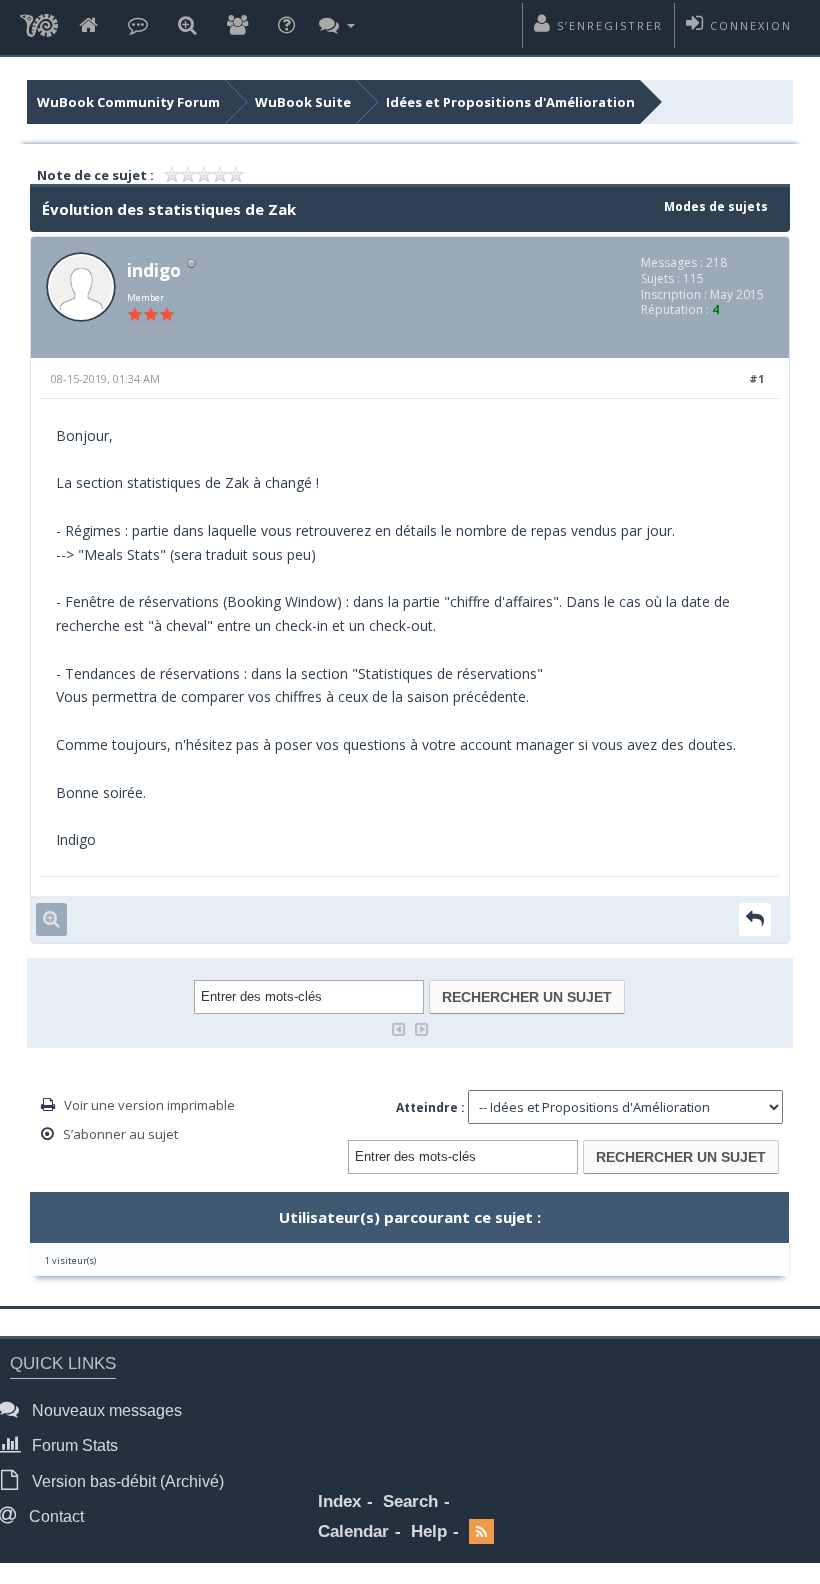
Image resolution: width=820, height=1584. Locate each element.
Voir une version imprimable (149, 1105)
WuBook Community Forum (128, 102)
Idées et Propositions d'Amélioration (510, 102)
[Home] (88, 26)
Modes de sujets (716, 206)
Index (339, 1501)
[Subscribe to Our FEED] (481, 1532)
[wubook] (39, 27)
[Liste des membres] (237, 26)
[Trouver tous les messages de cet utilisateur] (51, 919)
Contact (54, 1516)
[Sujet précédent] (399, 1027)
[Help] (286, 26)
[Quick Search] (187, 26)
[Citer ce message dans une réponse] (755, 919)
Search (410, 1501)
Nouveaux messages (105, 1410)
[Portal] (138, 26)
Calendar (353, 1531)
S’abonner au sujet (120, 1134)
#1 (756, 378)
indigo (154, 270)
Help (429, 1531)
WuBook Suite (303, 102)
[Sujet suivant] (422, 1027)
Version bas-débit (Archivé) (126, 1481)
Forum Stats (73, 1445)
